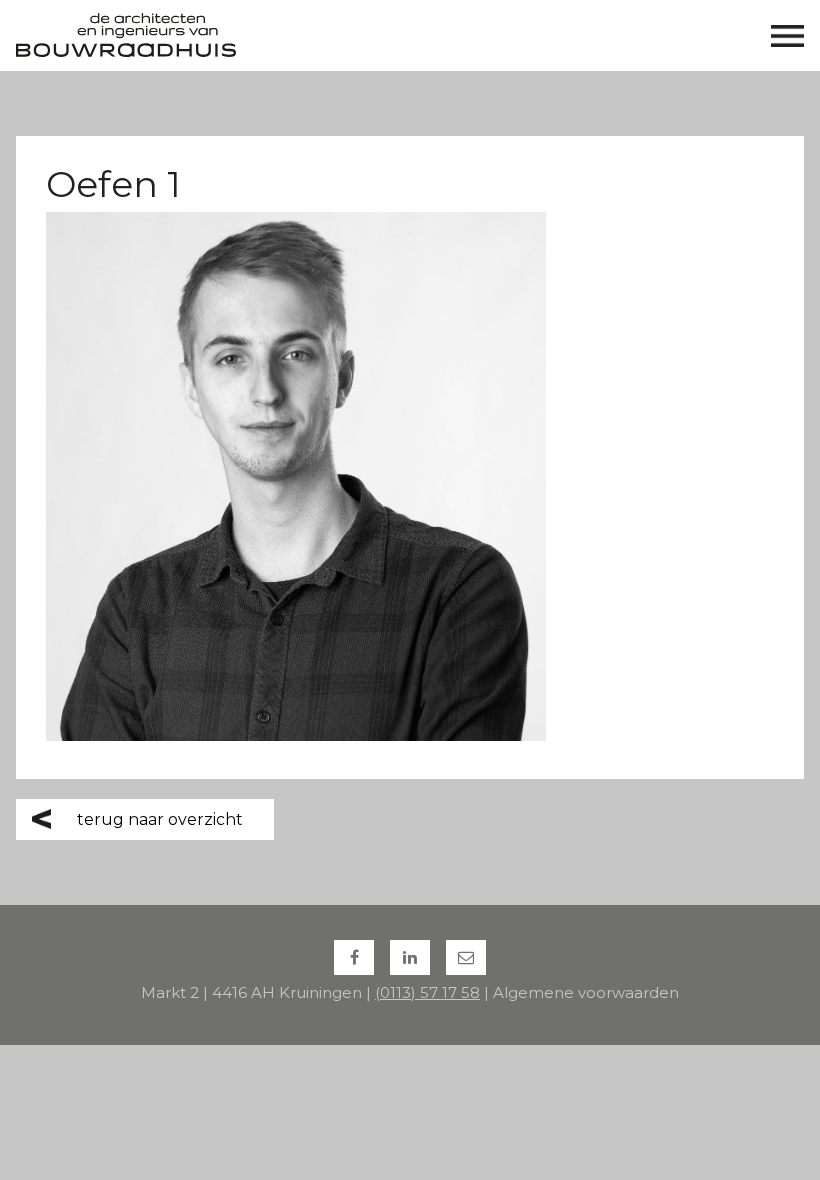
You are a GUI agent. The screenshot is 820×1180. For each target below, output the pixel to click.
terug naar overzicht (160, 819)
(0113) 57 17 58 (427, 992)
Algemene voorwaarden (586, 992)
